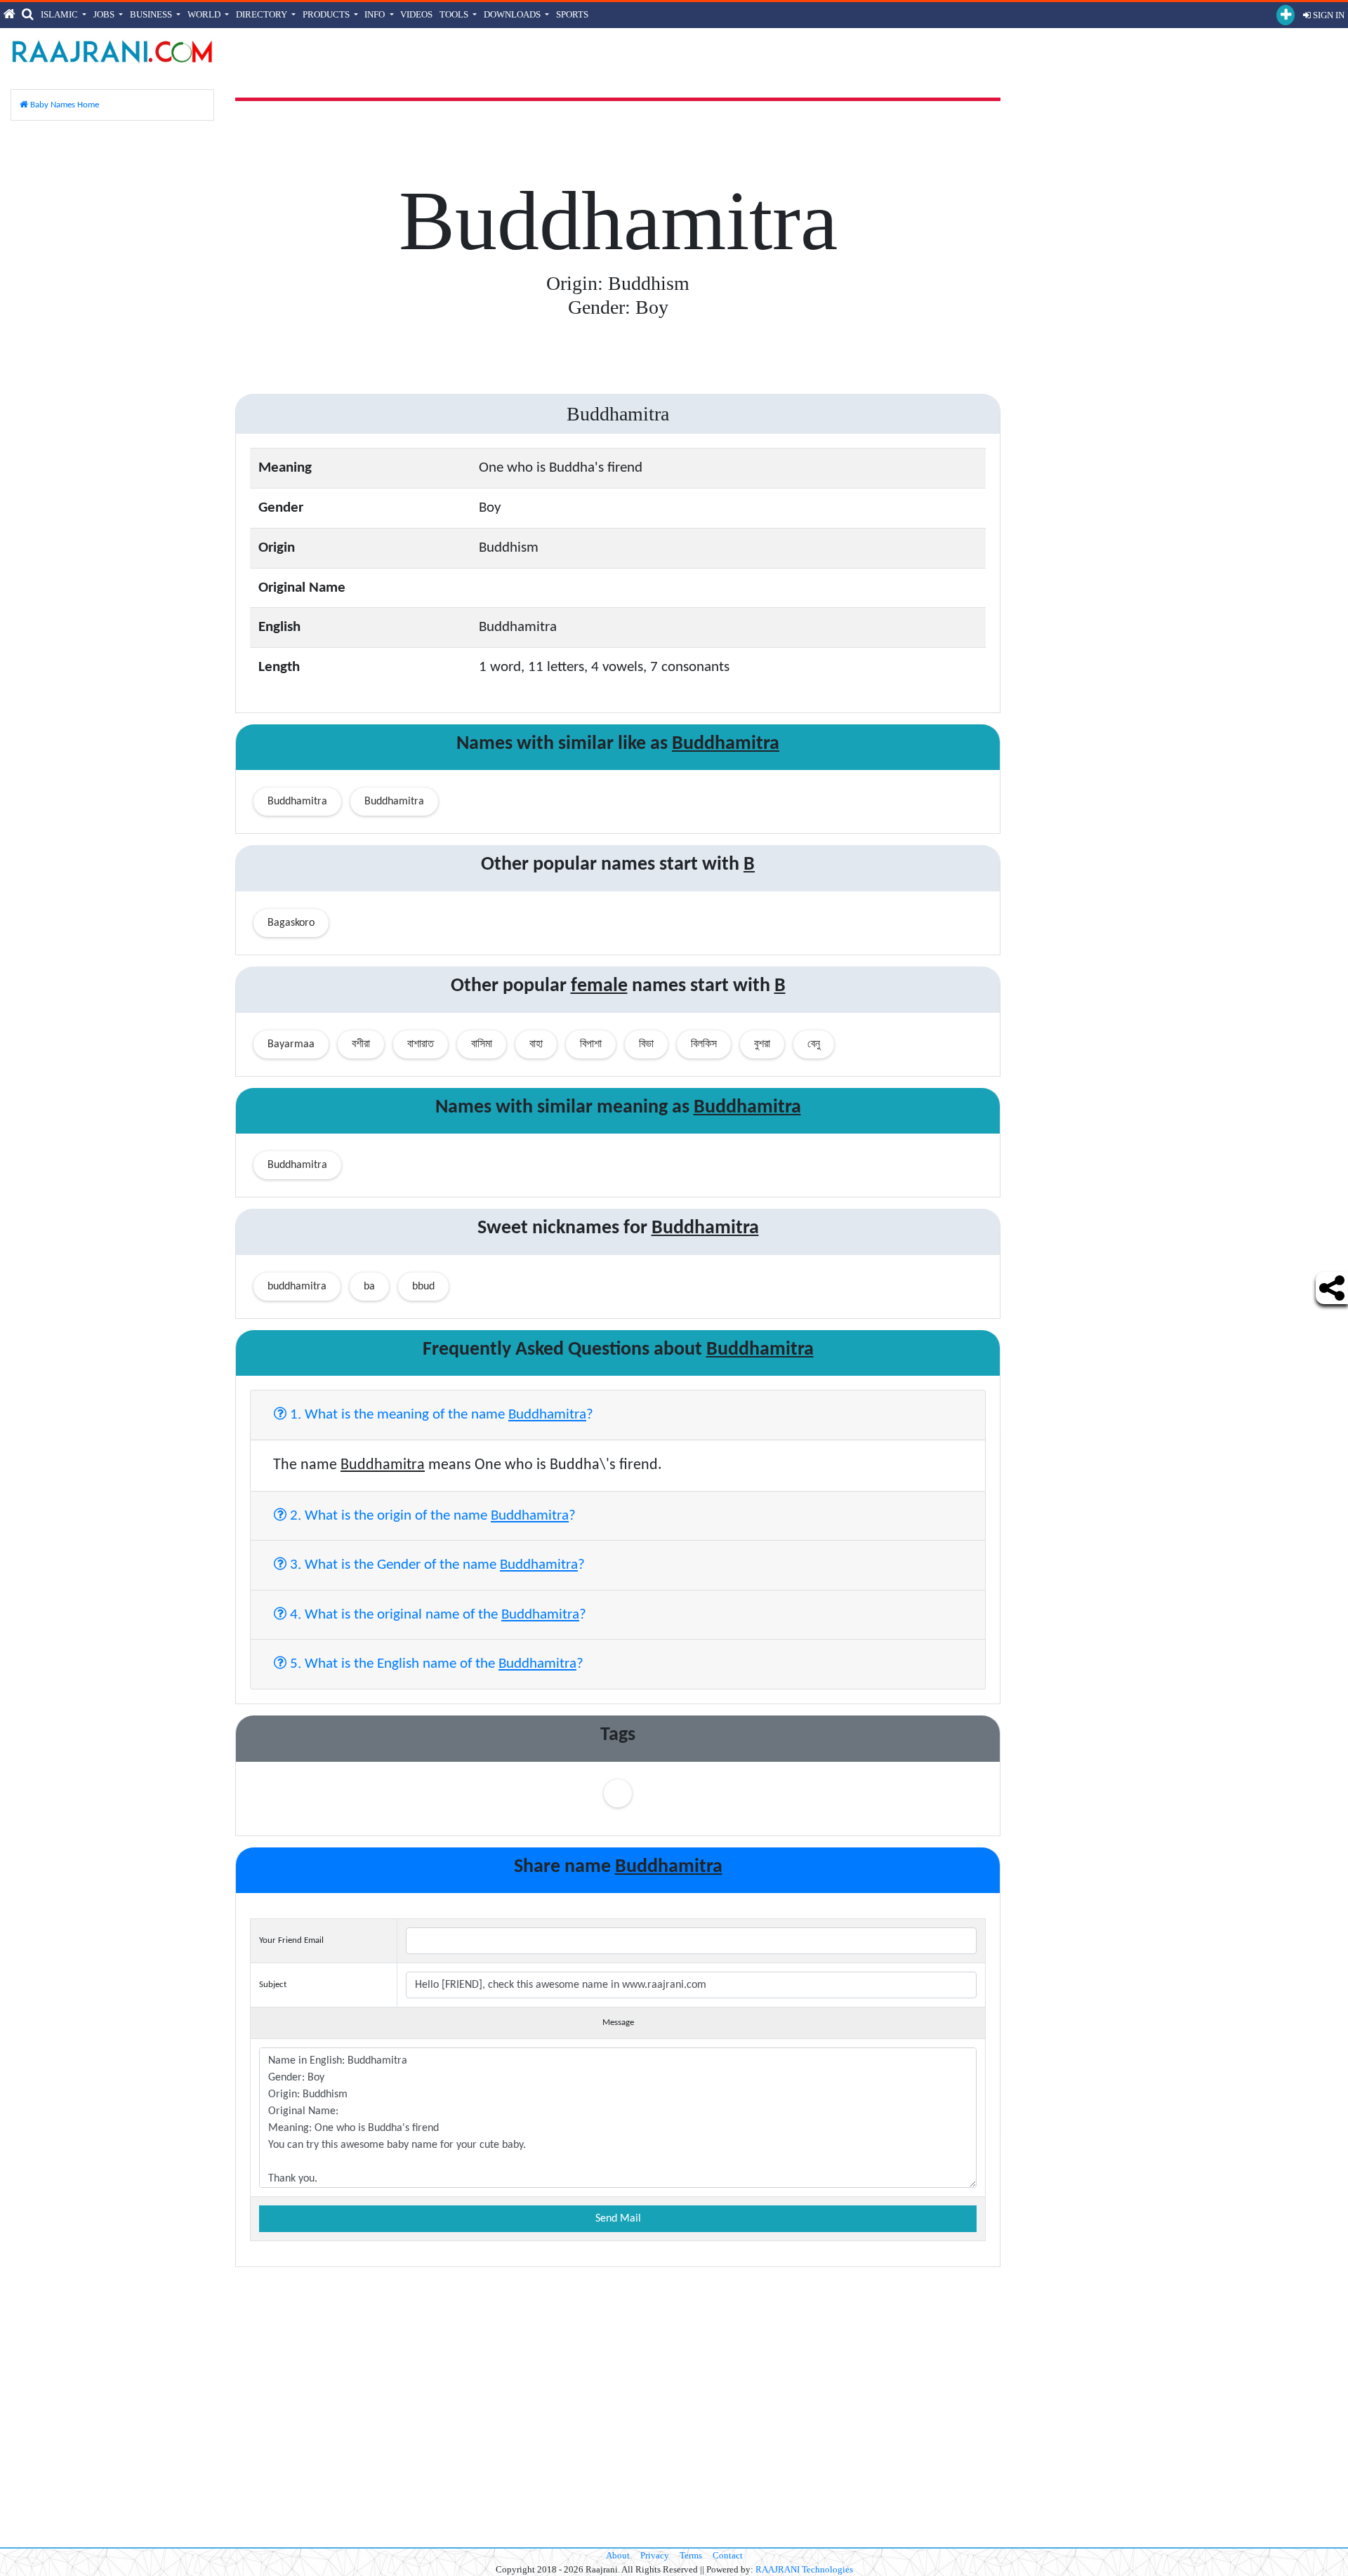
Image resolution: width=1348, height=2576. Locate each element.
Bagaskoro (291, 923)
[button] (1286, 15)
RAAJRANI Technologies (804, 2569)
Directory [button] (263, 14)
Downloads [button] (513, 14)
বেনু (814, 1044)
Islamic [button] (60, 14)
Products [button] (327, 14)
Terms (691, 2555)
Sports (572, 14)
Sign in (1328, 15)
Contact (728, 2555)
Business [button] (152, 14)
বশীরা (361, 1044)
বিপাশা (591, 1044)
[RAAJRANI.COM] (112, 51)
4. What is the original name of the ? (436, 1615)
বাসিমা (482, 1044)
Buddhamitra (297, 802)
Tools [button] (455, 14)
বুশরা (762, 1044)
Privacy (655, 2555)
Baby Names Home (64, 105)
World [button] (205, 14)
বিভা (646, 1044)
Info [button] (376, 14)
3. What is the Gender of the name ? (436, 1565)
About (618, 2555)
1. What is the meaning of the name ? (440, 1415)
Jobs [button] (105, 14)
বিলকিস (704, 1044)
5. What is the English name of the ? (435, 1664)
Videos (416, 14)
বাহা (536, 1044)
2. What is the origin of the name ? (431, 1516)
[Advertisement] (112, 343)
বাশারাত (421, 1044)
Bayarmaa (291, 1044)
